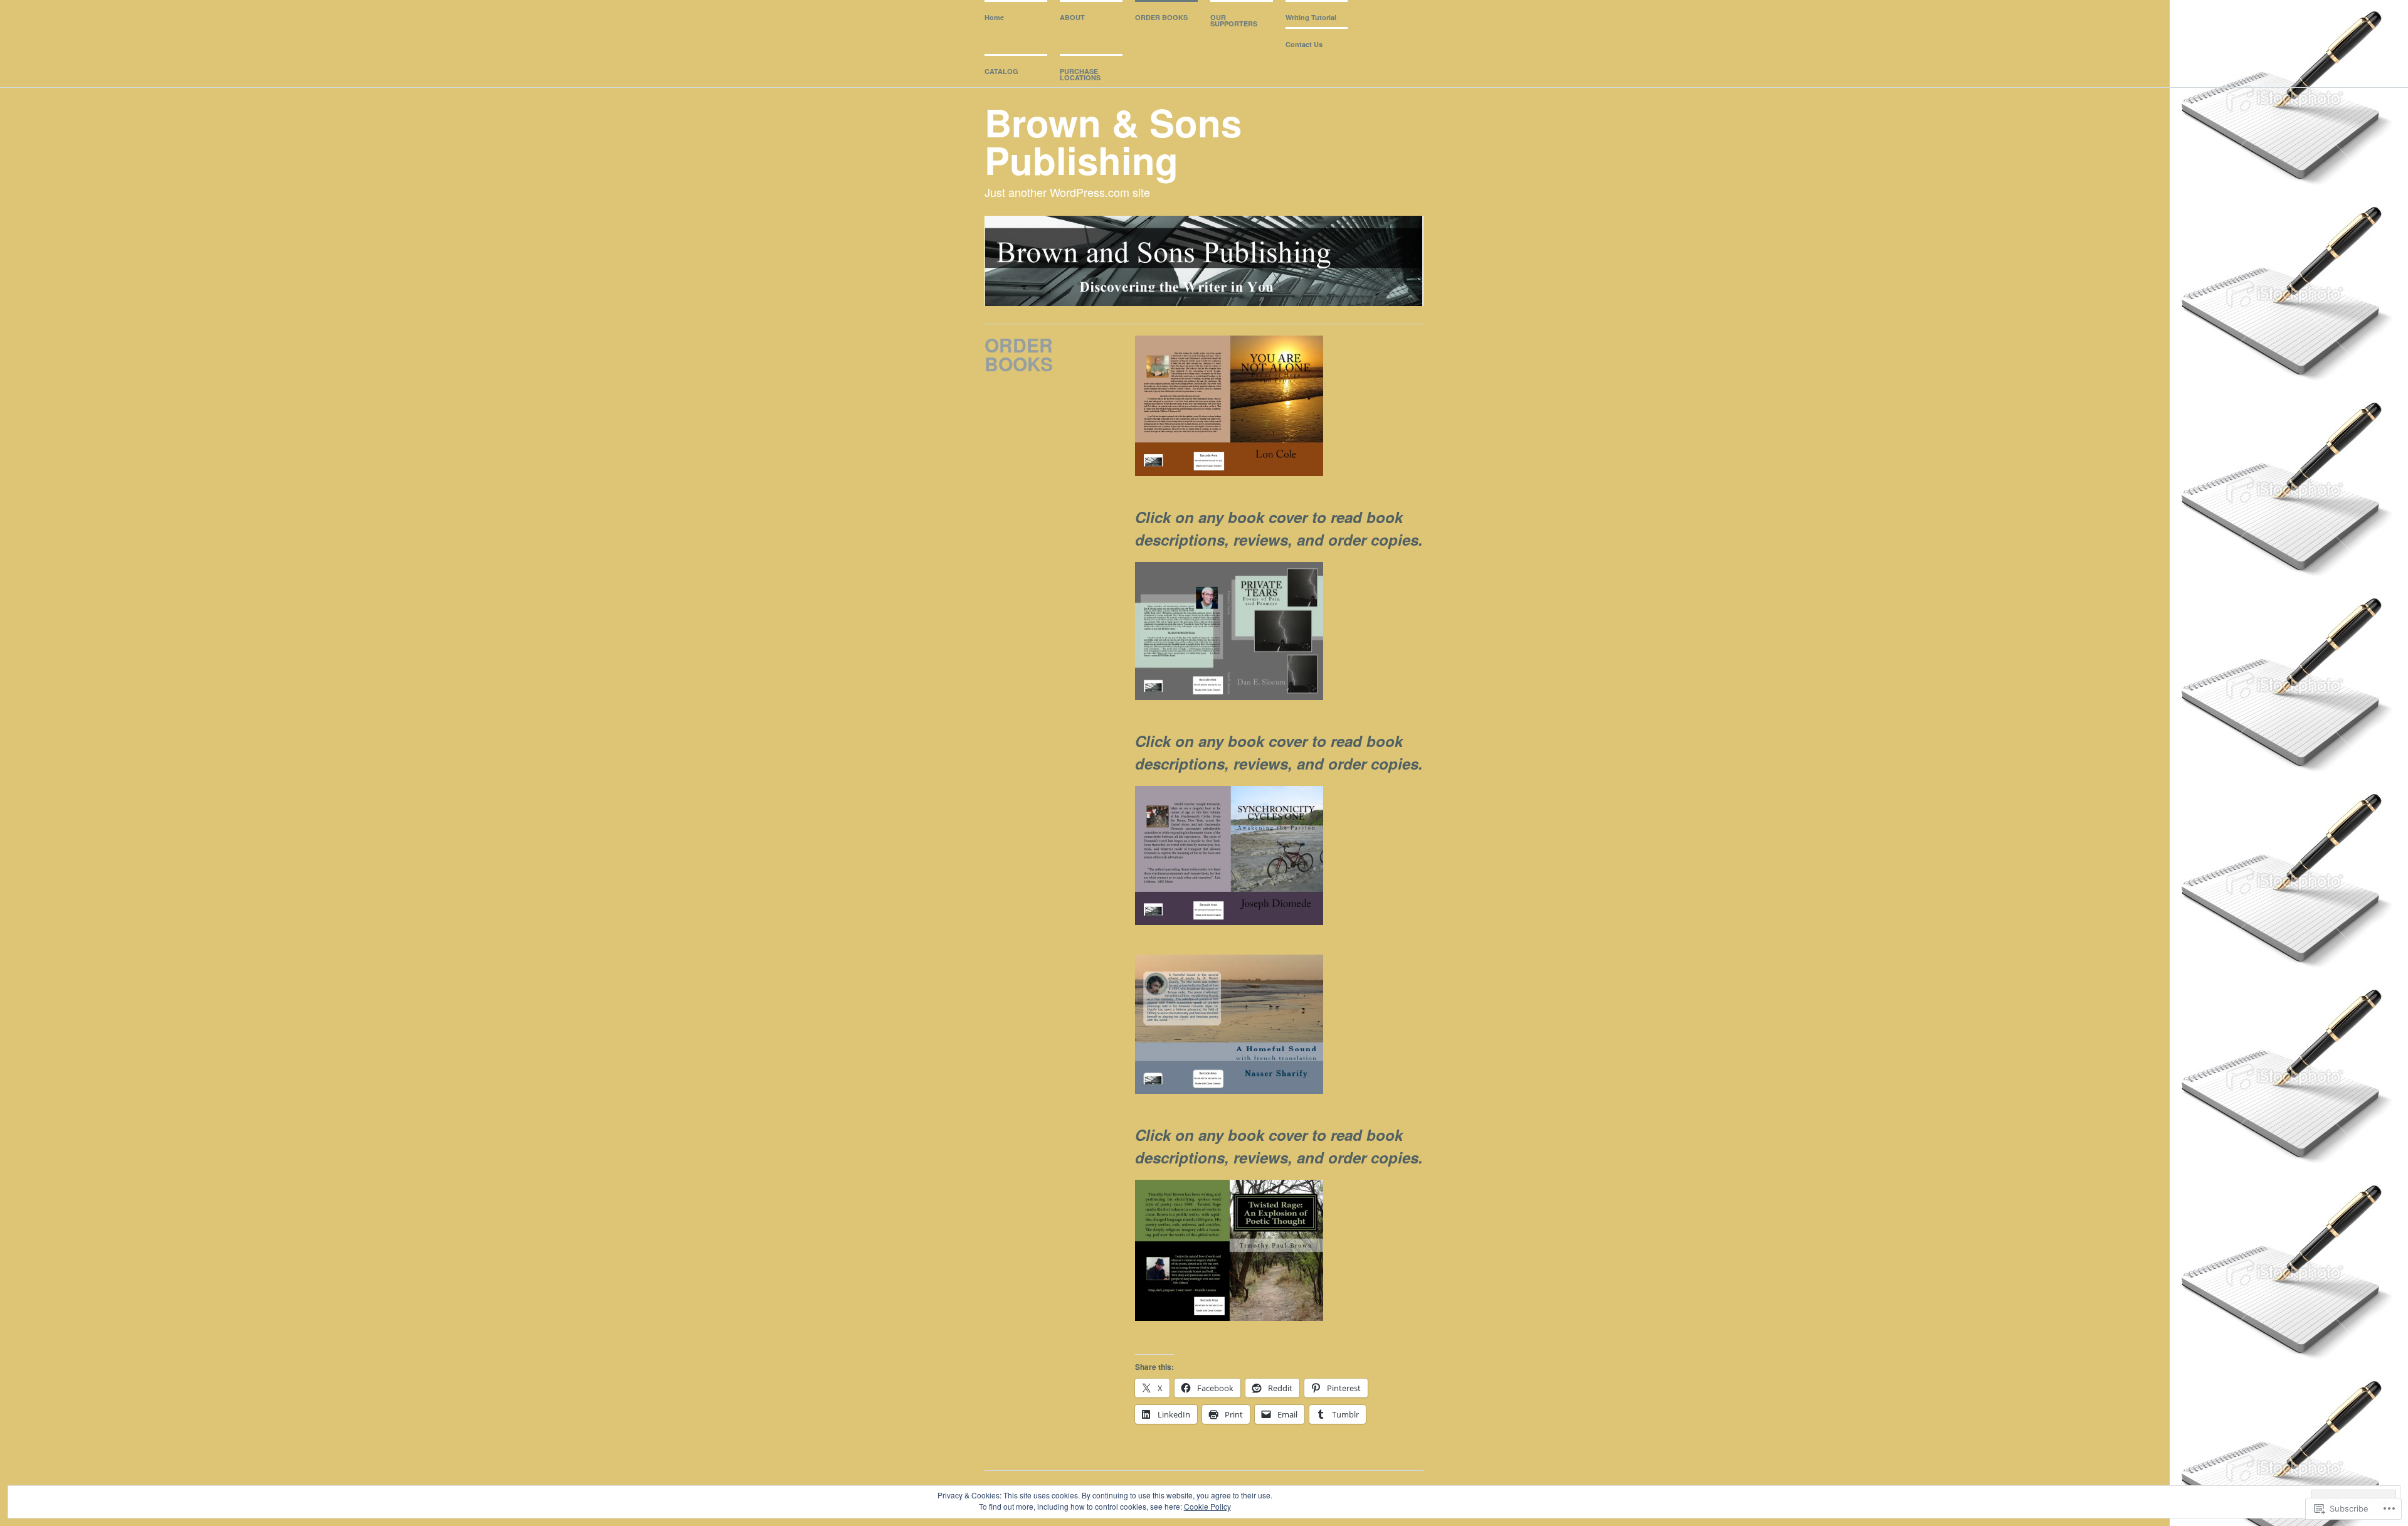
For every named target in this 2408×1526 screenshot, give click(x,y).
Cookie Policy (1207, 1506)
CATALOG (1001, 71)
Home (994, 17)
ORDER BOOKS (1161, 17)
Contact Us (1304, 44)
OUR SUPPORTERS (1234, 20)
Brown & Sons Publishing (1113, 140)
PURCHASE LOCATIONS (1080, 74)
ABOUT (1072, 17)
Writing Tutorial (1311, 17)
